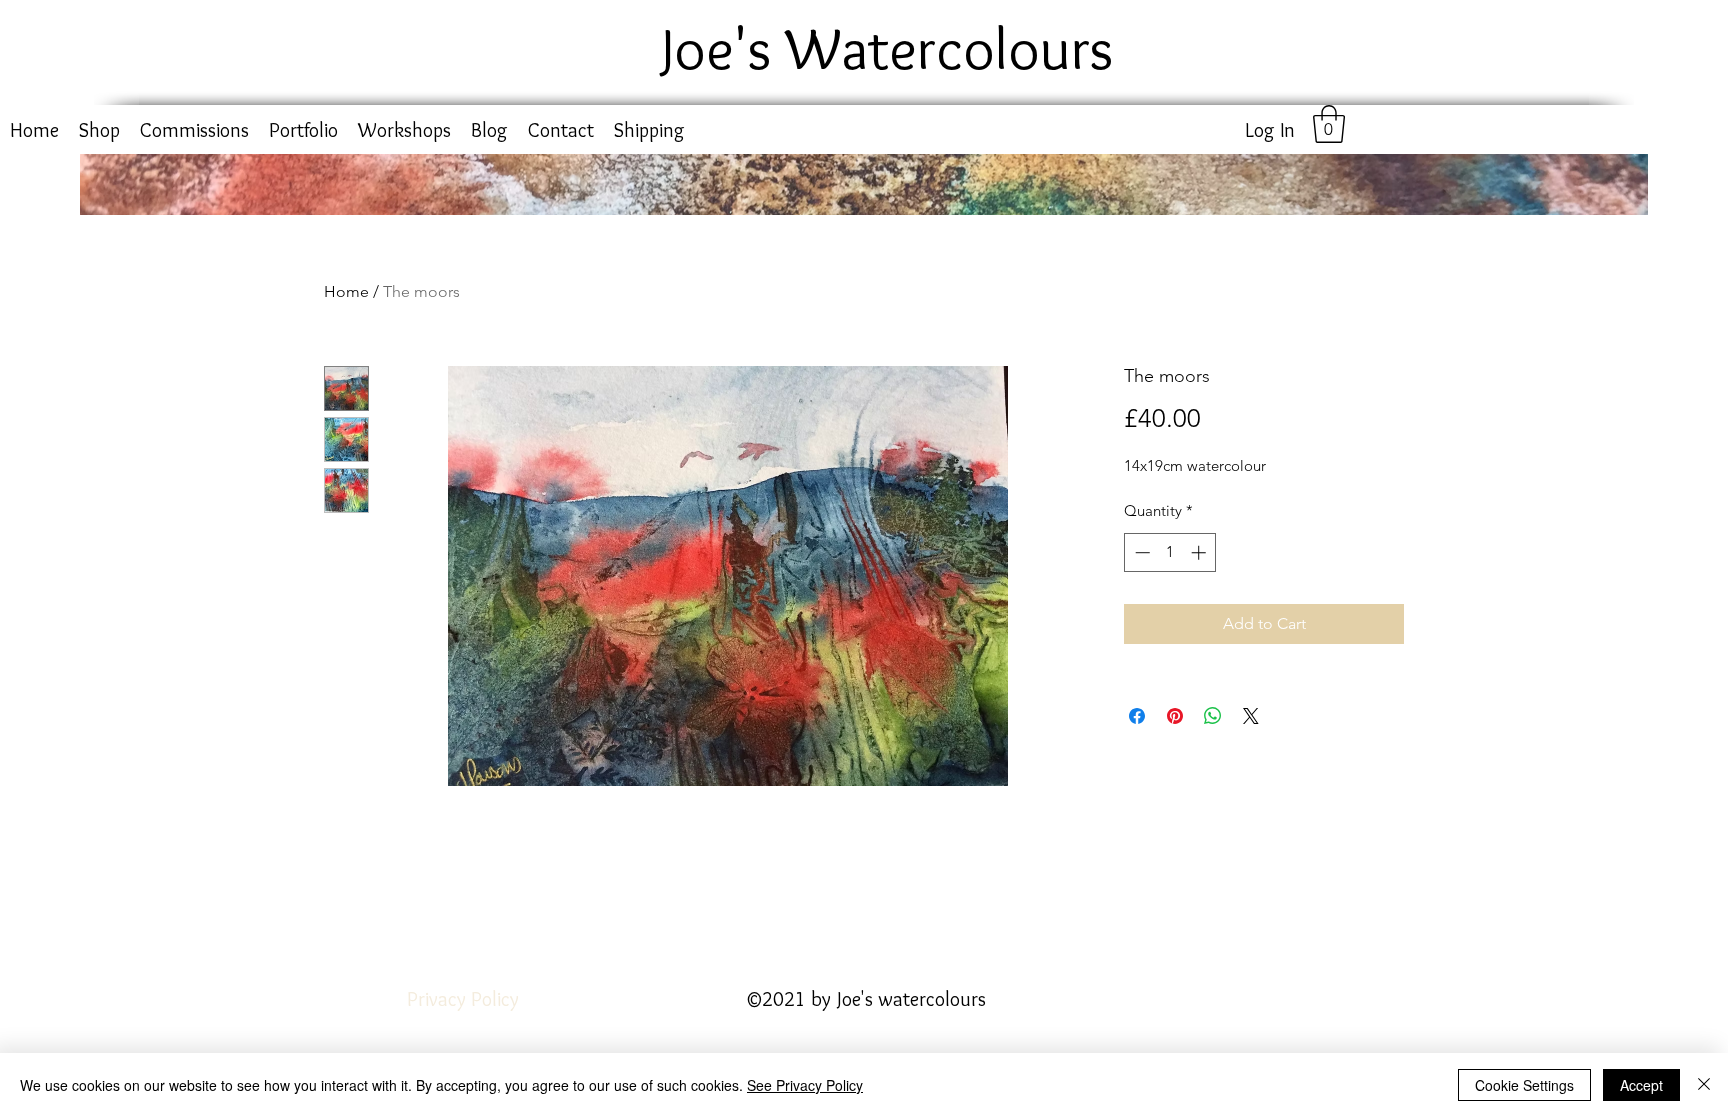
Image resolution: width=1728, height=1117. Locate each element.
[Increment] (1200, 552)
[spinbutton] (1170, 552)
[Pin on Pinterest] (1175, 716)
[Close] (1704, 1085)
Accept (1641, 1085)
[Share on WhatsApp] (1213, 716)
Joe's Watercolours (887, 48)
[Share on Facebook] (1137, 716)
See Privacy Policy (805, 1085)
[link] (1329, 124)
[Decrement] (1140, 552)
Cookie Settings (1524, 1085)
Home (346, 291)
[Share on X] (1251, 716)
